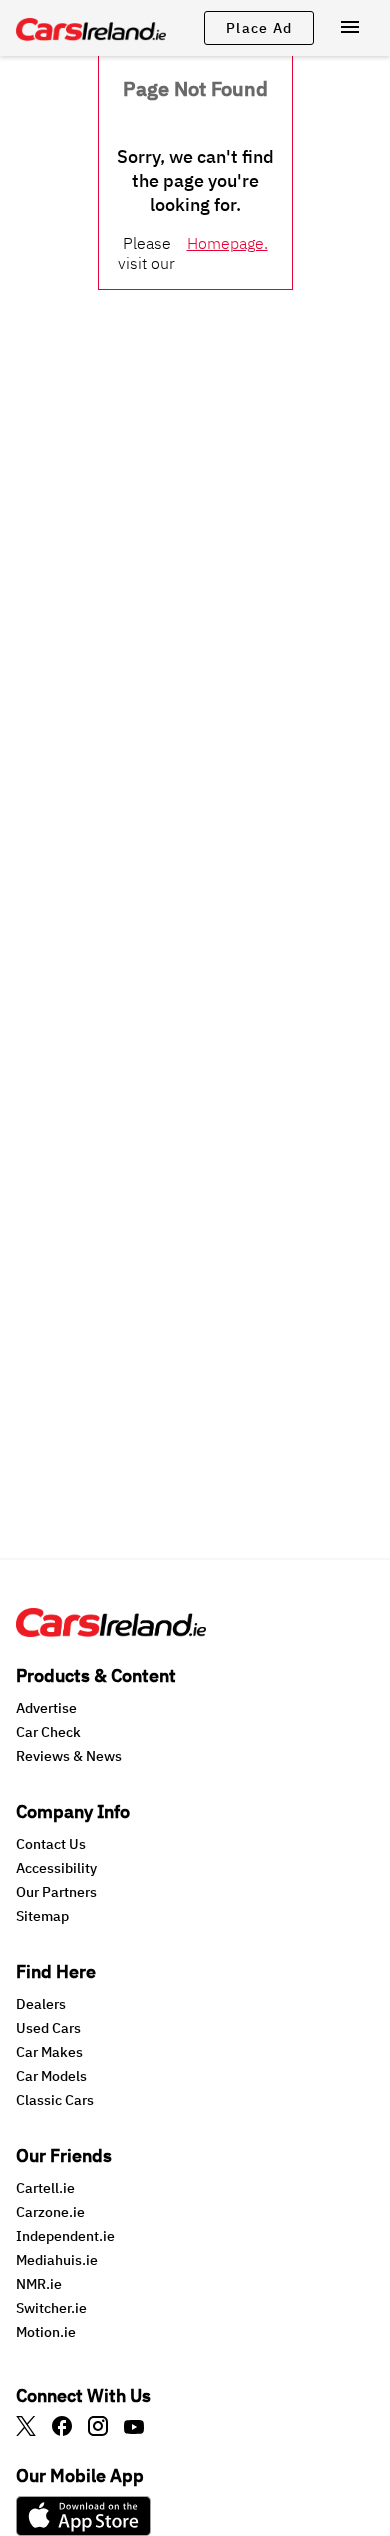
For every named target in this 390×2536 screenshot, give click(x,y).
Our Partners (56, 1892)
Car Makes (49, 2052)
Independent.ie (65, 2236)
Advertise (46, 1708)
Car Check (48, 1732)
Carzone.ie (50, 2212)
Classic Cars (55, 2100)
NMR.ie (39, 2284)
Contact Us (51, 1844)
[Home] (111, 1631)
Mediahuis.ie (57, 2260)
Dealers (41, 2004)
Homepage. (227, 243)
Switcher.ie (51, 2308)
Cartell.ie (45, 2188)
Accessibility (56, 1868)
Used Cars (48, 2028)
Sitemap (42, 1916)
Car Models (51, 2076)
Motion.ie (46, 2332)
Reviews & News (69, 1756)
